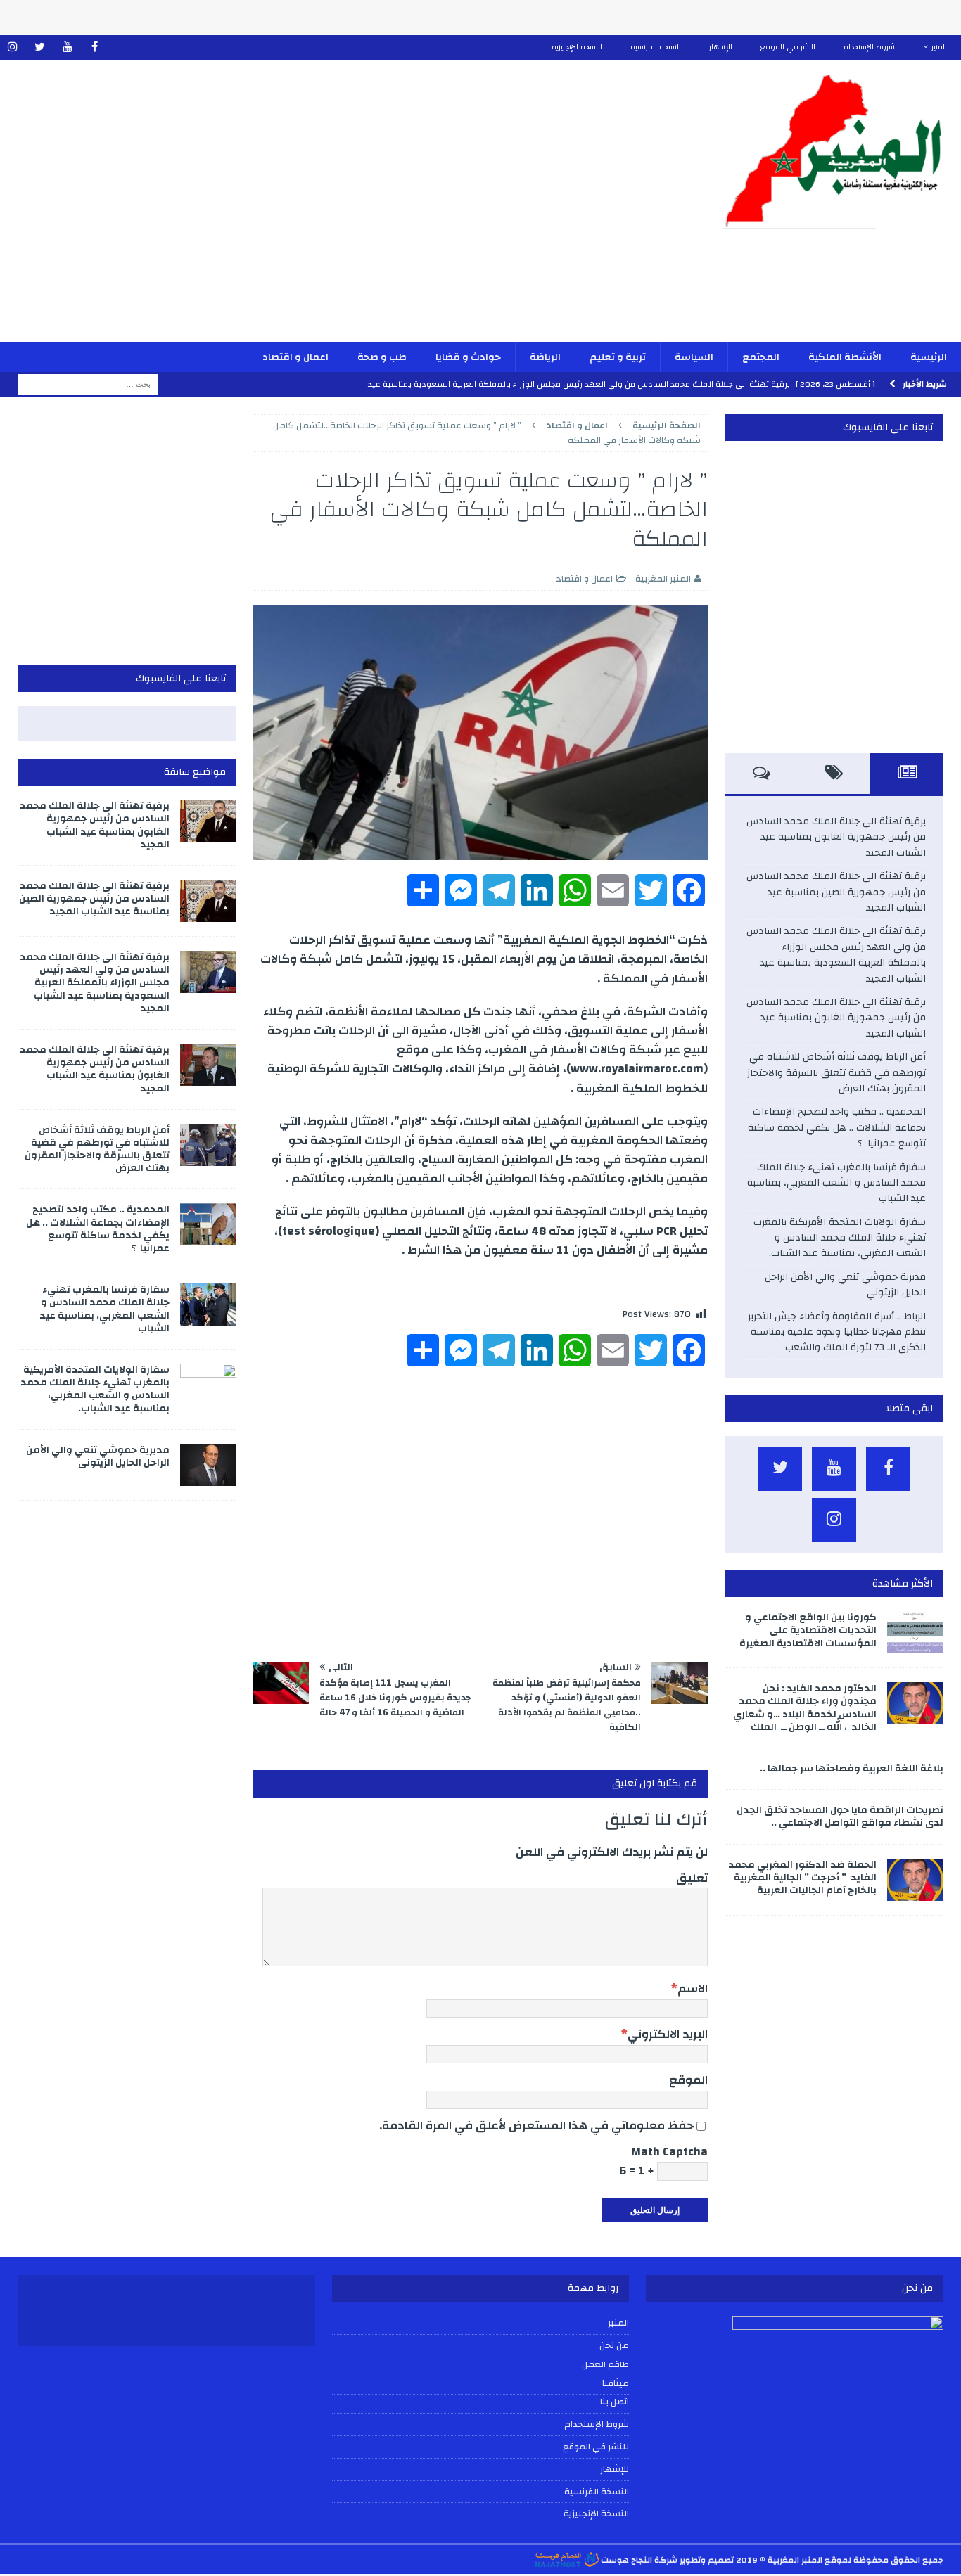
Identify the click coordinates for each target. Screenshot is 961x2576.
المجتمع (761, 357)
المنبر (939, 47)
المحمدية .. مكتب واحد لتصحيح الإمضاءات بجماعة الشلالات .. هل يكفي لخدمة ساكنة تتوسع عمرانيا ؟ (837, 1128)
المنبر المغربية (663, 579)
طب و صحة (382, 357)
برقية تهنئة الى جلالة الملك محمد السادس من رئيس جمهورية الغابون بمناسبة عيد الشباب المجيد (836, 837)
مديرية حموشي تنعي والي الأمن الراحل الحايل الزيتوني (845, 1285)
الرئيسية (929, 357)
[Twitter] (40, 47)
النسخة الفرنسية (656, 47)
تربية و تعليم (618, 357)
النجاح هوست (625, 2560)
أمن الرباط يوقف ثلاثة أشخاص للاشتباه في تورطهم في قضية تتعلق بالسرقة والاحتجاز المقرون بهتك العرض (836, 1073)
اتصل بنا (615, 2402)
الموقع (688, 2080)
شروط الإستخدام (869, 47)
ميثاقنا (616, 2384)
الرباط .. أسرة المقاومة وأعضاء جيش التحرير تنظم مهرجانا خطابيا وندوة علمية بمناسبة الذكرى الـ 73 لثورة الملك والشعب (837, 1332)
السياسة (694, 357)
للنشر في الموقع (788, 47)
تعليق (692, 1878)
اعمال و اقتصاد (295, 357)
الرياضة (545, 357)
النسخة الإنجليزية (577, 47)
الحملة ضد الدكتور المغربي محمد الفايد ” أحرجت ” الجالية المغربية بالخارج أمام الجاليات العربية (802, 1878)
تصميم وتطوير (707, 2560)
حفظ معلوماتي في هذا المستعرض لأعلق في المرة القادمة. (536, 2126)
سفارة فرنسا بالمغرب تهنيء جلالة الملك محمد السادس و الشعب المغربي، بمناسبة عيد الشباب (836, 1183)
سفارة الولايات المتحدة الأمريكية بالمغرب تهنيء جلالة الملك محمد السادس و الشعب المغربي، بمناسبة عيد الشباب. (840, 1238)
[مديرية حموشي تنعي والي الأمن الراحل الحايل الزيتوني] (208, 1465)
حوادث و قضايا (468, 357)
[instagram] (12, 47)
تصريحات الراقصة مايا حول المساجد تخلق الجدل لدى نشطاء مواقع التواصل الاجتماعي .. (840, 1816)
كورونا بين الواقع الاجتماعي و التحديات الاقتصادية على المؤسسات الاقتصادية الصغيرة (808, 1630)
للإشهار (721, 47)
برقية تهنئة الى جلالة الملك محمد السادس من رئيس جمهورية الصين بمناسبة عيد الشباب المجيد (836, 892)
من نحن (614, 2345)
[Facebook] (95, 47)
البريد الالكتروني (668, 2034)
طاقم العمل (605, 2365)
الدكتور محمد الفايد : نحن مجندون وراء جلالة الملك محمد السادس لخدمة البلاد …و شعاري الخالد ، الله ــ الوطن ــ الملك (805, 1708)
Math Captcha (669, 2152)
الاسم (693, 1988)
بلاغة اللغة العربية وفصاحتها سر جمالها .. (852, 1769)
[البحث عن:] (88, 384)
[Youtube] (67, 47)
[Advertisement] (323, 210)
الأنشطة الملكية (845, 357)
